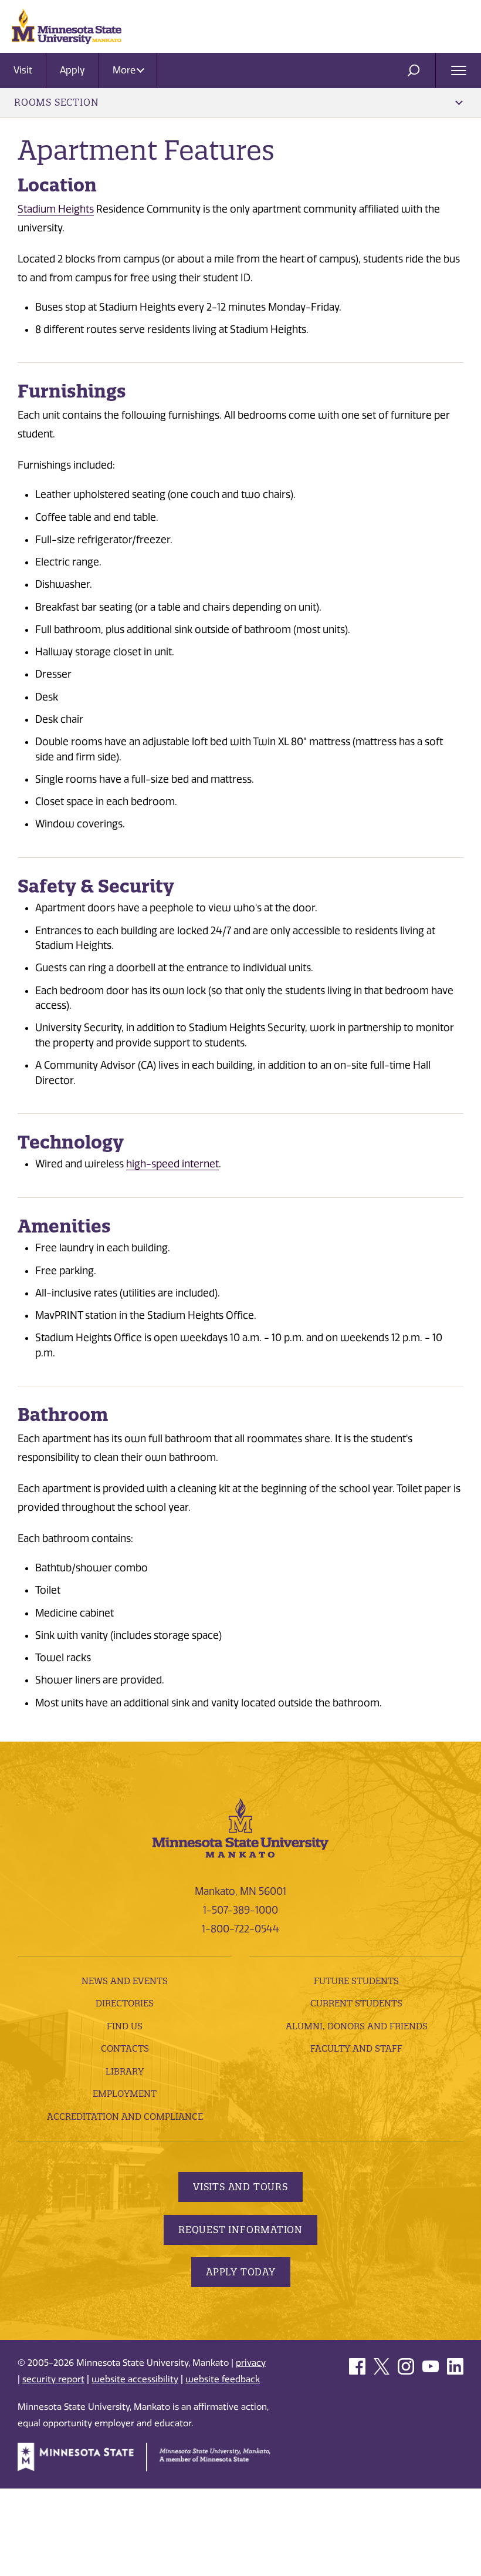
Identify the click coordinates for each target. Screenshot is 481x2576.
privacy (251, 2363)
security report (53, 2379)
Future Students (356, 1981)
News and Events (125, 1981)
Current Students (356, 2003)
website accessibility (135, 2379)
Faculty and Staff (356, 2048)
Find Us (125, 2026)
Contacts (125, 2048)
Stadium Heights (56, 209)
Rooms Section (56, 102)
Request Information (240, 2230)
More (125, 70)
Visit (23, 70)
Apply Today (241, 2272)
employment (125, 2094)
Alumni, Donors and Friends (357, 2026)
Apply (72, 70)
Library (125, 2071)
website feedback (223, 2379)
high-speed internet (172, 1164)
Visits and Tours (240, 2187)
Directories (125, 2003)
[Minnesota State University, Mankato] (240, 1827)
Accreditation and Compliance (125, 2117)
